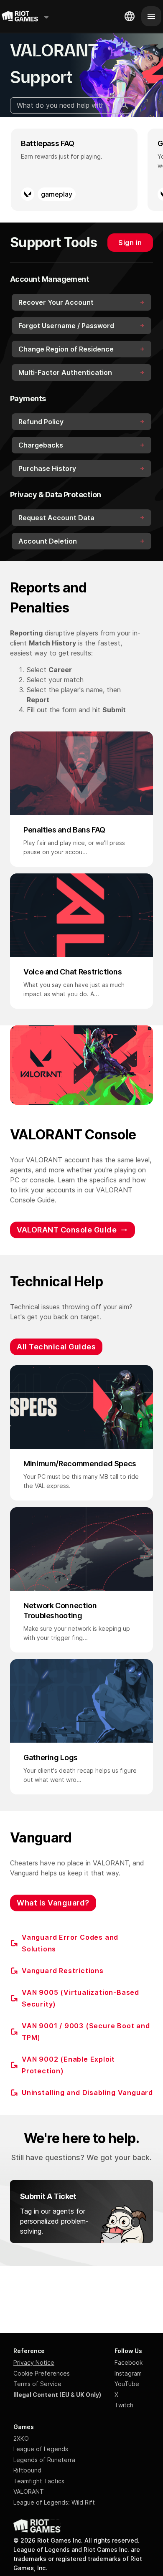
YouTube (127, 2384)
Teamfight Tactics (39, 2481)
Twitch (124, 2405)
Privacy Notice (34, 2362)
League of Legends (41, 2449)
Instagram (128, 2373)
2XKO (21, 2438)
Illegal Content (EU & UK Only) (57, 2395)
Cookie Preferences (42, 2373)
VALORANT (29, 2491)
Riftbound (27, 2470)
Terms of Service (37, 2384)
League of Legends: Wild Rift (54, 2502)
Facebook (129, 2362)
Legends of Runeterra (44, 2460)
